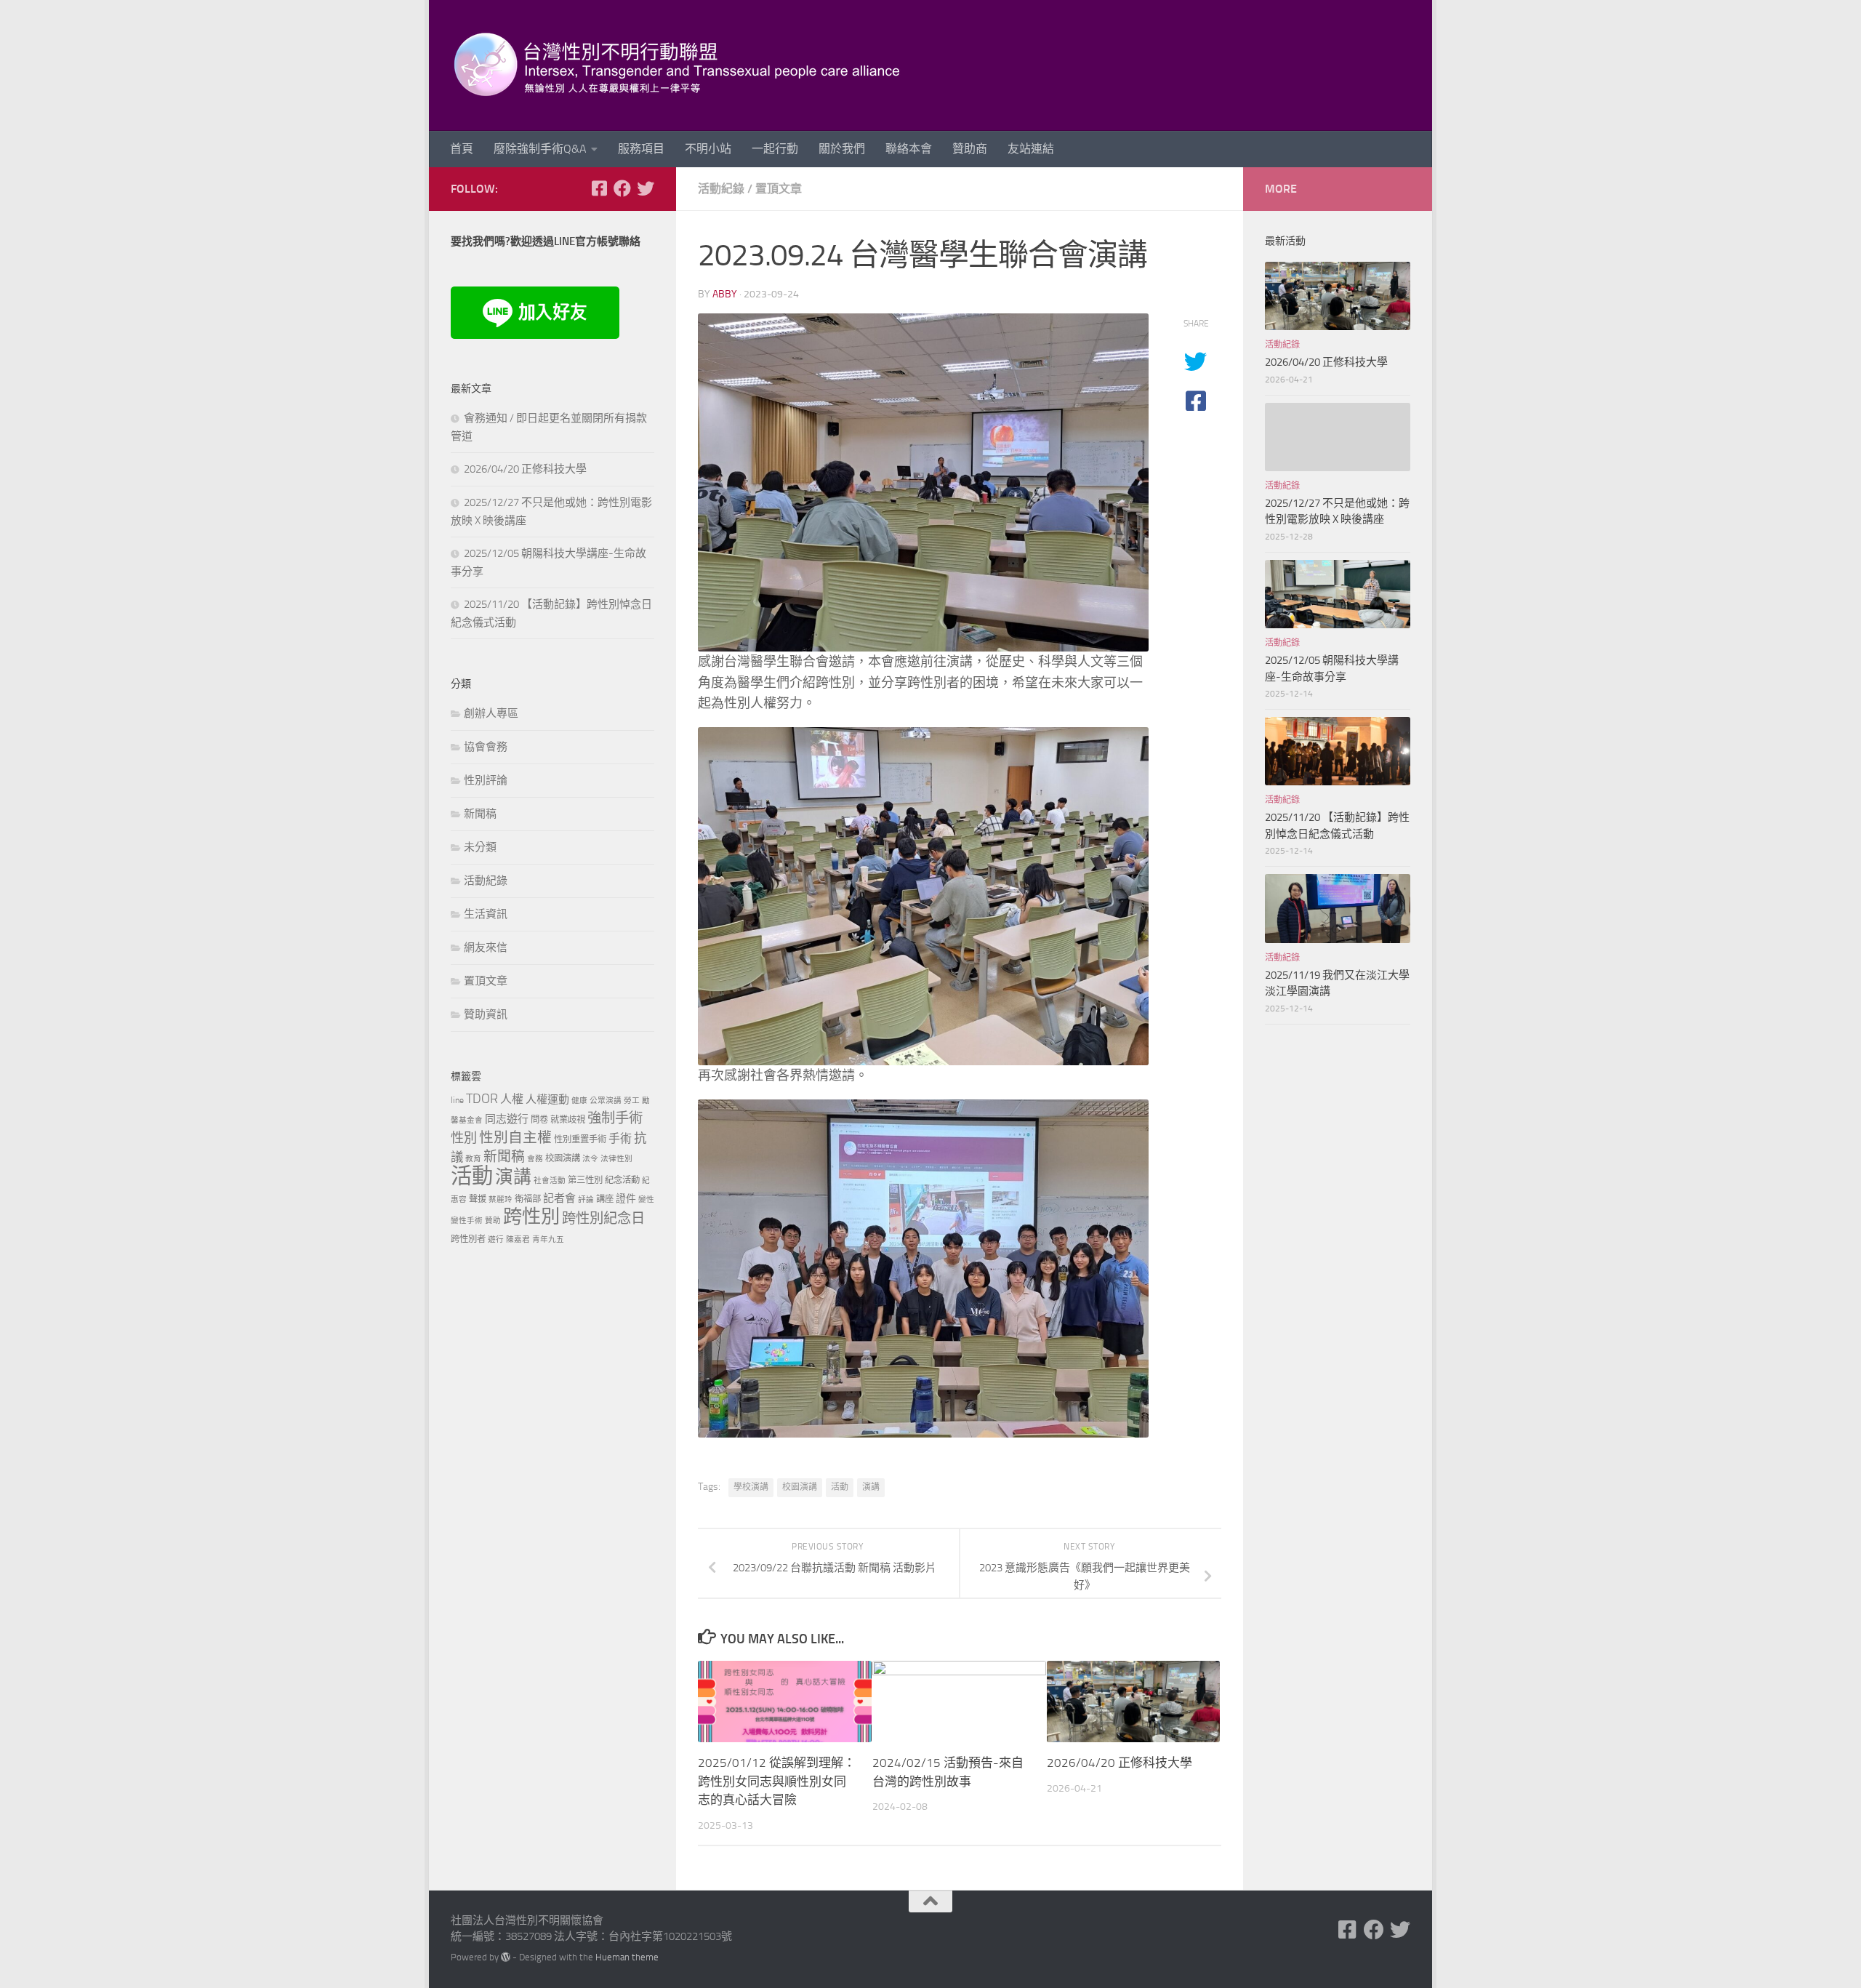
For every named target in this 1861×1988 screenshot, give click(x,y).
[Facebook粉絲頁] (622, 188)
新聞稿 (480, 814)
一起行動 (775, 149)
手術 (620, 1138)
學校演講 (751, 1487)
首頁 (462, 149)
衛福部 (528, 1199)
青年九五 (548, 1239)
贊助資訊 (486, 1014)
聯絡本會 (909, 149)
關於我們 (842, 149)
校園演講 (800, 1487)
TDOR (482, 1099)
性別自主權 (515, 1138)
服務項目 (641, 149)
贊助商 (970, 149)
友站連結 (1031, 149)
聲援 (478, 1199)
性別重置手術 (580, 1139)
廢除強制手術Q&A (540, 149)
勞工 (632, 1101)
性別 (464, 1138)
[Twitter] (646, 188)
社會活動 (550, 1181)
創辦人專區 (491, 713)
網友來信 (486, 947)
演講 (871, 1487)
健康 (579, 1101)
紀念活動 (622, 1180)
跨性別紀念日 (603, 1218)
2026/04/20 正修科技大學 (1120, 1763)
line (457, 1100)
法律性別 (616, 1159)
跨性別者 (468, 1239)
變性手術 (467, 1221)
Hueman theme (627, 1957)
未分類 (480, 847)
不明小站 (708, 149)
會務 (535, 1159)
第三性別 (585, 1180)
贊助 (493, 1221)
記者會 (559, 1198)
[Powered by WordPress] (506, 1957)
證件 (626, 1199)
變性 (646, 1199)
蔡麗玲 (501, 1199)
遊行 (496, 1239)
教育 (473, 1159)
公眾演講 (606, 1101)
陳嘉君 (518, 1239)
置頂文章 (779, 189)
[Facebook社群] (599, 188)
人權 (512, 1099)
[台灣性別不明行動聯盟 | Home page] (689, 65)
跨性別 (531, 1217)
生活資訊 (486, 914)
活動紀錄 (721, 189)
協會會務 (486, 747)
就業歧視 (568, 1119)
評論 (586, 1199)
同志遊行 (507, 1119)
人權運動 (547, 1099)
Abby (725, 294)
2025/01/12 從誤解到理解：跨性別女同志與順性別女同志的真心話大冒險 (777, 1781)
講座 (605, 1199)
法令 (590, 1159)
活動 (840, 1487)
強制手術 (615, 1118)
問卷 (539, 1119)
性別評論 (486, 780)
